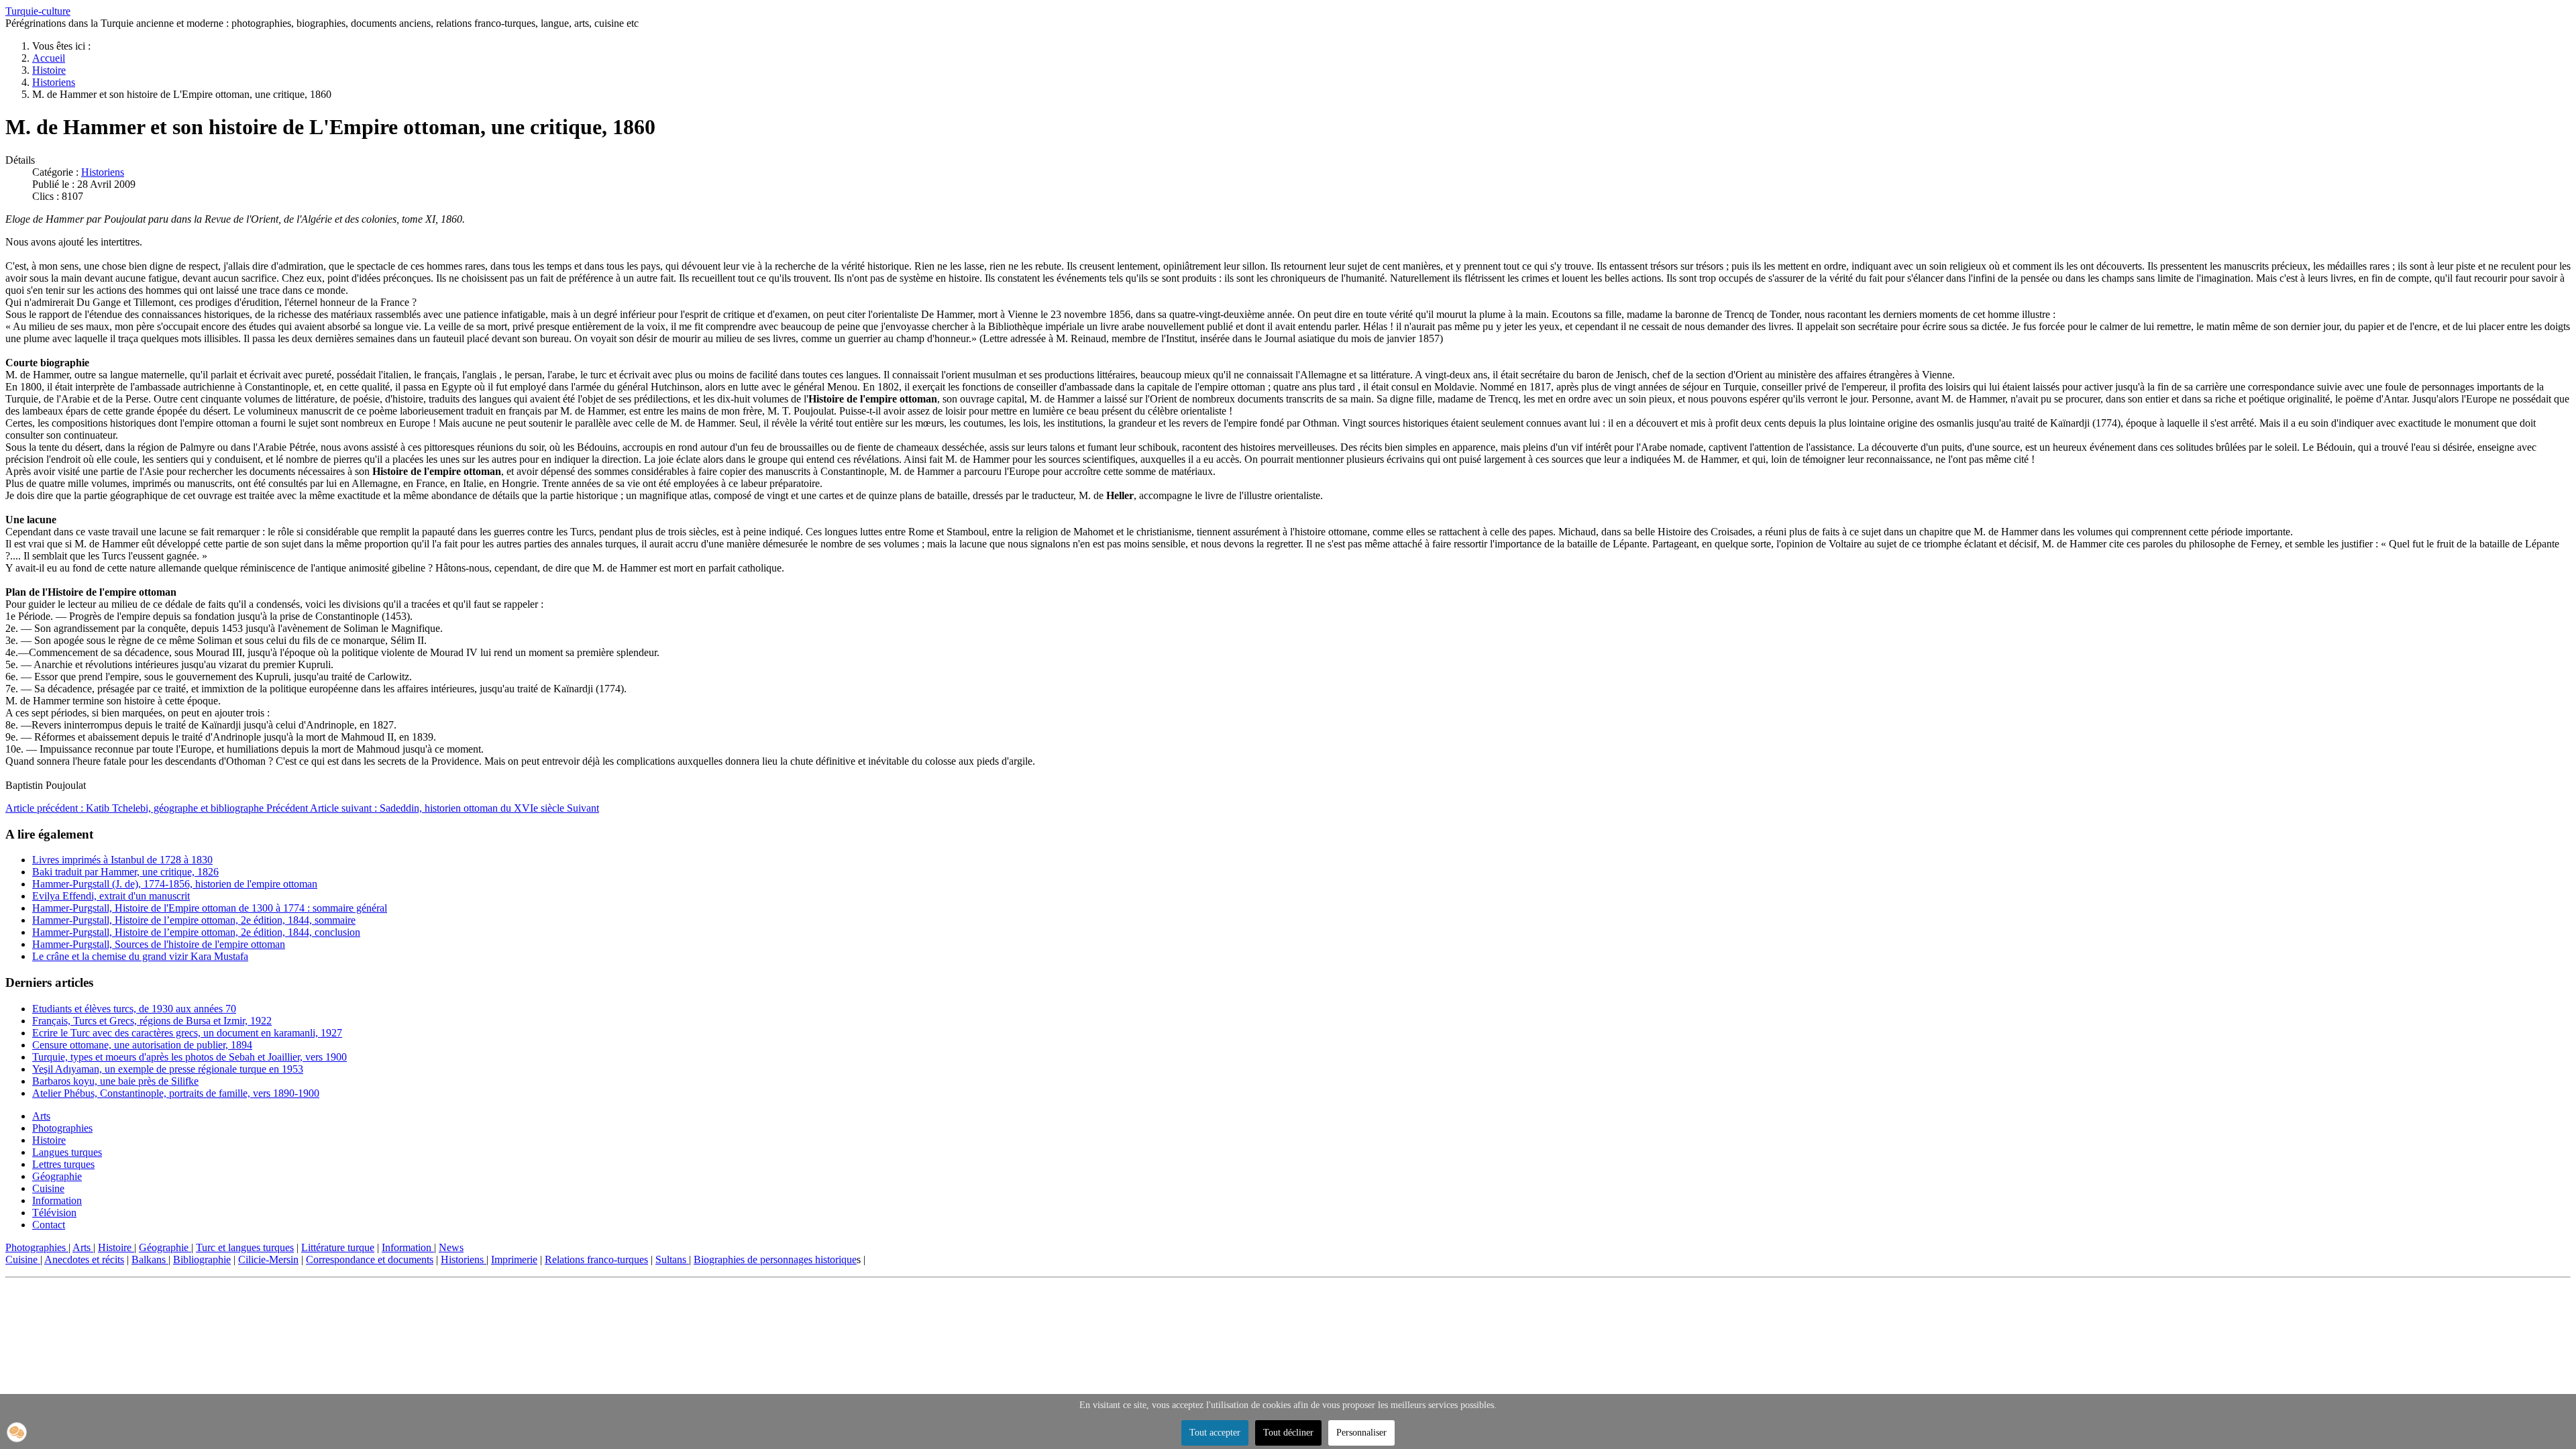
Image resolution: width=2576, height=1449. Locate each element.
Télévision (54, 1213)
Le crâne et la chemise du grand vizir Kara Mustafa (140, 956)
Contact (49, 1225)
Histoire (49, 1140)
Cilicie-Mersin (268, 1259)
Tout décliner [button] (1288, 1433)
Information (57, 1200)
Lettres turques (63, 1164)
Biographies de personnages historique (775, 1259)
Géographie (57, 1176)
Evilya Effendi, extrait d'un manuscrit (111, 896)
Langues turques (67, 1152)
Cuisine (48, 1188)
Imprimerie (514, 1259)
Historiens (103, 172)
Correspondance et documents (370, 1259)
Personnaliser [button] (1361, 1433)
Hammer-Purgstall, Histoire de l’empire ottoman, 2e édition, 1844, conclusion (196, 932)
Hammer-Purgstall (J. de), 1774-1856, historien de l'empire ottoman (175, 884)
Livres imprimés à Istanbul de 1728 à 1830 (122, 860)
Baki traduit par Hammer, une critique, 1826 (125, 872)
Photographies (62, 1128)
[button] (17, 1432)
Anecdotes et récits (84, 1259)
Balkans (150, 1259)
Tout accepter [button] (1215, 1433)
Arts (41, 1116)
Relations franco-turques (596, 1259)
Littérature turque (338, 1247)
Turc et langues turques (245, 1247)
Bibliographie (202, 1259)
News (451, 1247)
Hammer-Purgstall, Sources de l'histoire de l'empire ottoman (159, 944)
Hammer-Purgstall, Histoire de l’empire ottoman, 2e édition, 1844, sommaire (194, 920)
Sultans (672, 1259)
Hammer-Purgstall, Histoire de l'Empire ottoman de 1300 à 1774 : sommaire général (210, 908)
